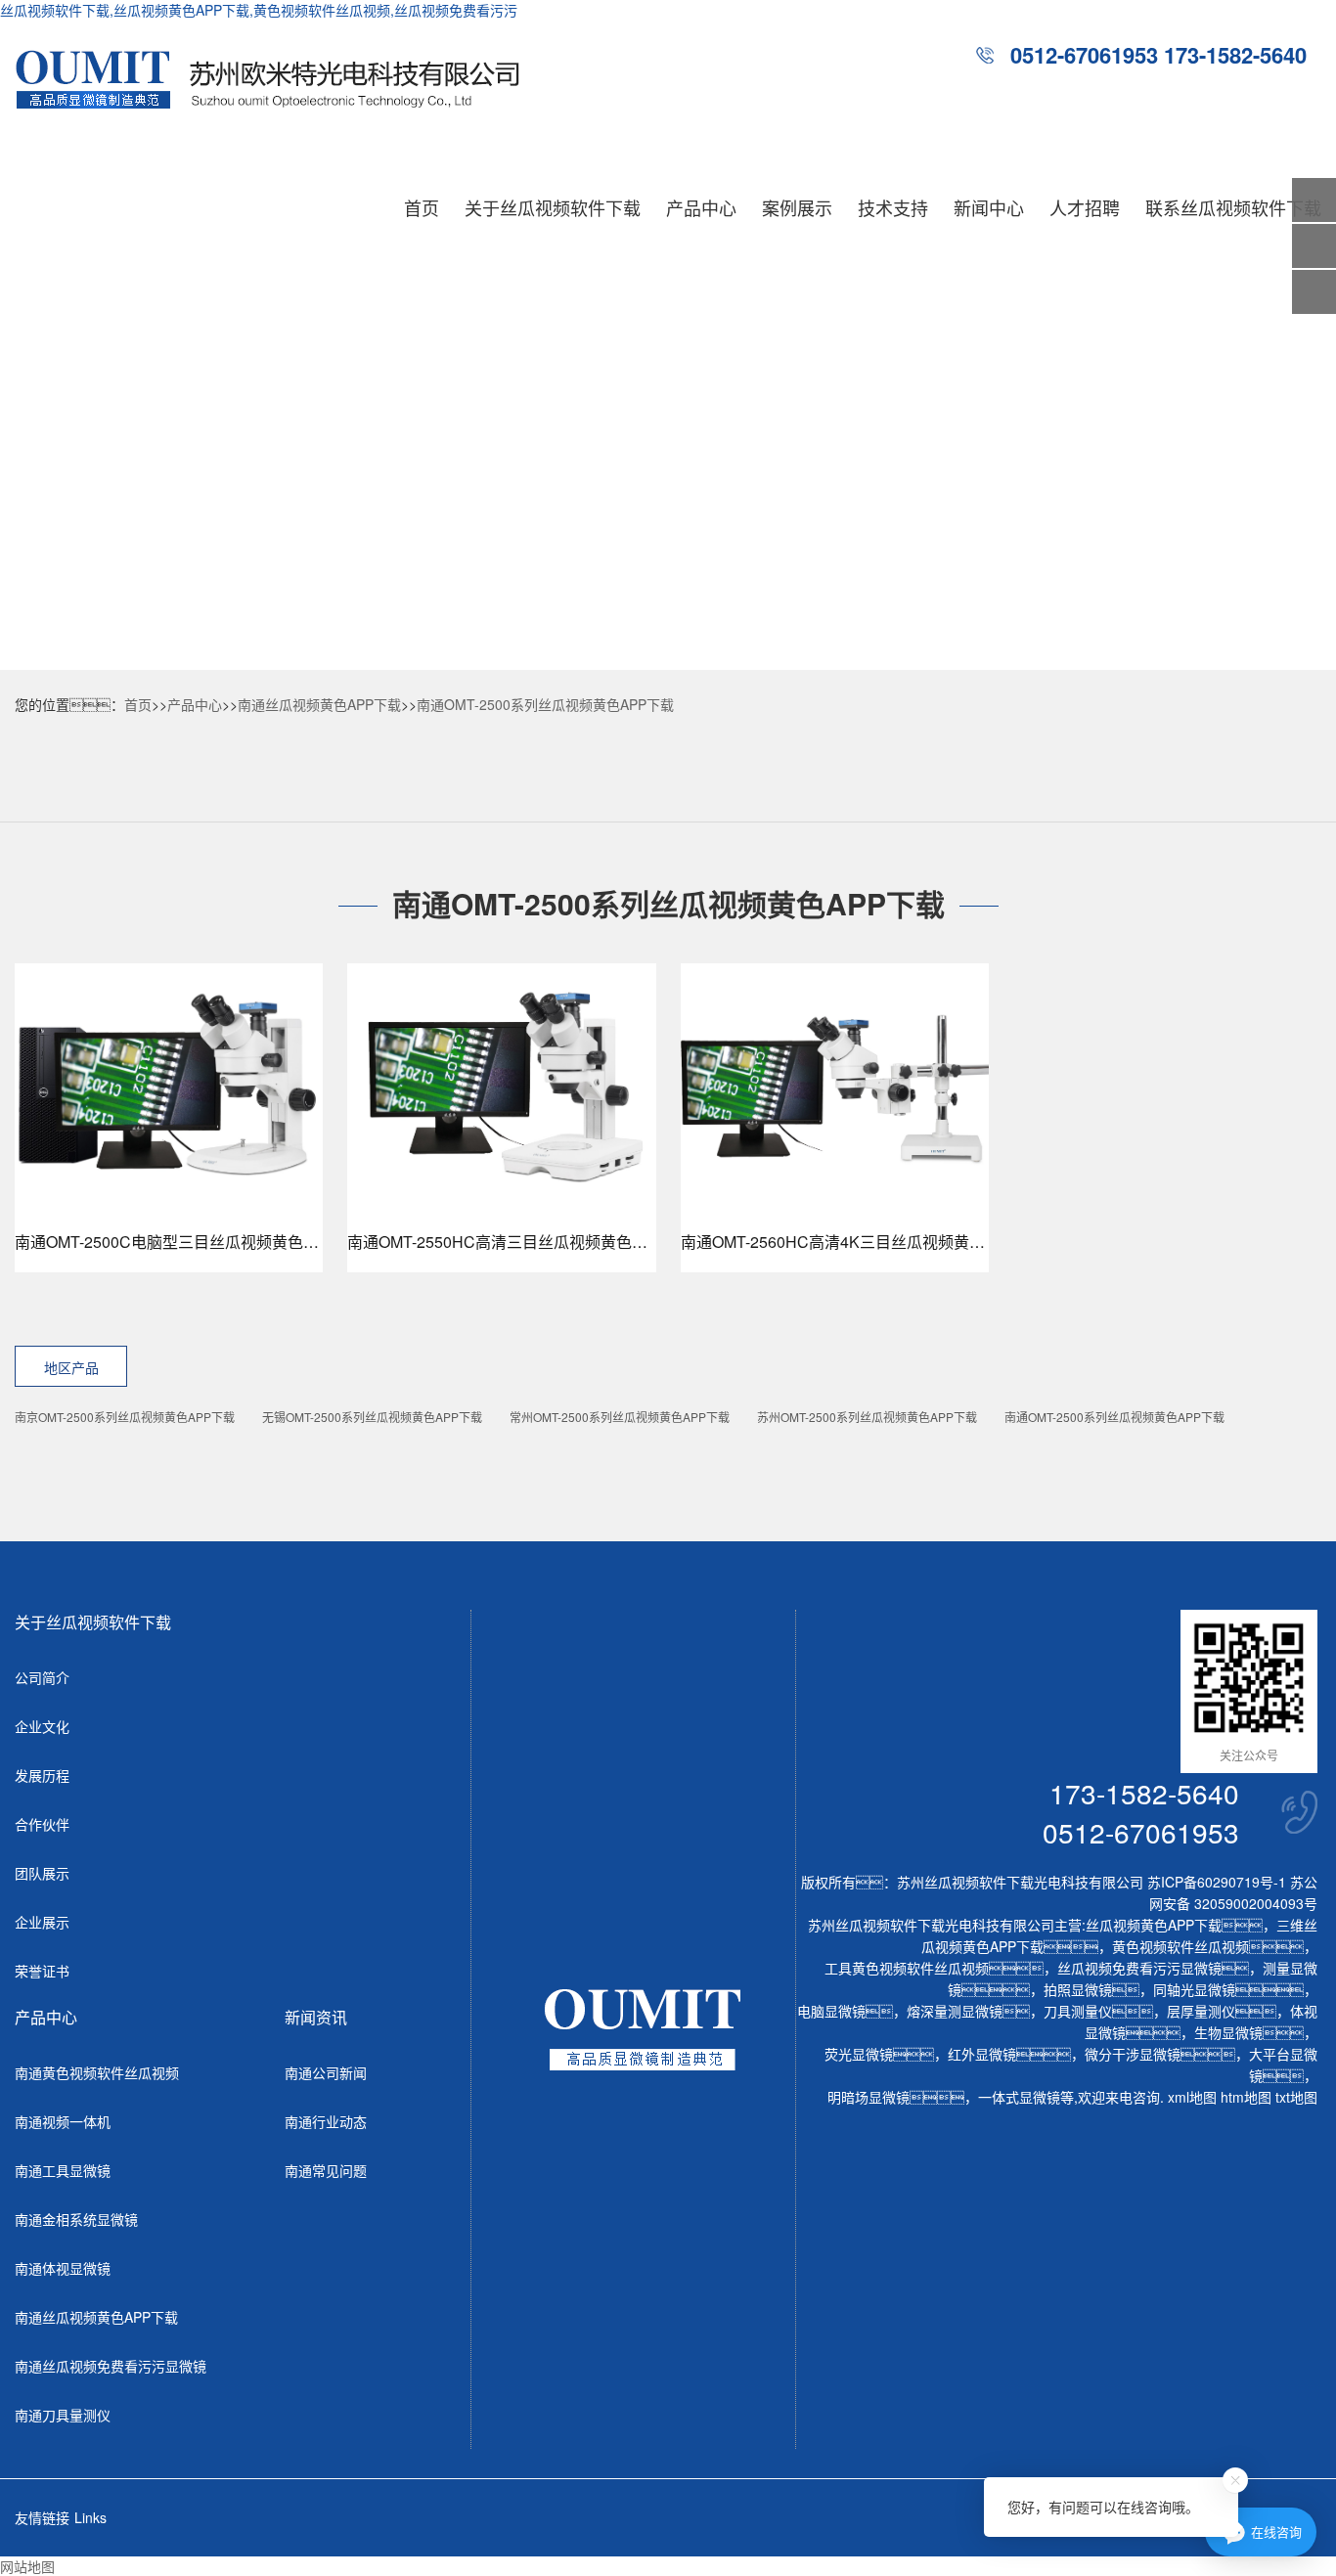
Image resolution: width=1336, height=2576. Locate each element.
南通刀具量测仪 (63, 2415)
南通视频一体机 (63, 2121)
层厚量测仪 (1201, 2011)
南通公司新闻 (326, 2072)
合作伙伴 (42, 1824)
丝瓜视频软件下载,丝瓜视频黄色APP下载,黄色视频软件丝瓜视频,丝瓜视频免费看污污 (259, 10)
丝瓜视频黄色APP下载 (1154, 1925)
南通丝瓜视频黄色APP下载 (319, 704)
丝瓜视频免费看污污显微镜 (1139, 1968)
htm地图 (1246, 2097)
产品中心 (701, 207)
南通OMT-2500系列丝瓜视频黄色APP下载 (545, 704)
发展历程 (42, 1775)
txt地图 (1296, 2097)
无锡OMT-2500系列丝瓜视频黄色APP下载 (372, 1417)
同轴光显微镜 (1194, 1989)
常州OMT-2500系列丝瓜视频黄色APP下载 (620, 1417)
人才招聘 (1085, 207)
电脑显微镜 (831, 2011)
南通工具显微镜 (63, 2170)
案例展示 (797, 207)
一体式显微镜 (1019, 2097)
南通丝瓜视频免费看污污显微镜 (111, 2366)
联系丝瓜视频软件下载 (1233, 207)
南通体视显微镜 (63, 2268)
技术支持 (893, 207)
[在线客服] (1314, 246)
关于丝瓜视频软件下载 (553, 207)
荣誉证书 (42, 1971)
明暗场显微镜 (868, 2097)
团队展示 (42, 1873)
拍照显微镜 (1078, 1989)
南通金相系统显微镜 (76, 2219)
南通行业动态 (326, 2121)
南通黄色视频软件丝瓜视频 (97, 2072)
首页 (422, 207)
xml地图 (1192, 2097)
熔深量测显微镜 (955, 2011)
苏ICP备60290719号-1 (1217, 1882)
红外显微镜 (982, 2054)
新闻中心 (989, 207)
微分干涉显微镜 (1133, 2054)
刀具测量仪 (1078, 2011)
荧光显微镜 (859, 2054)
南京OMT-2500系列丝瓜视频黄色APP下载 (125, 1417)
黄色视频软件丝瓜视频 (1180, 1946)
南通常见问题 (326, 2170)
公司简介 (42, 1677)
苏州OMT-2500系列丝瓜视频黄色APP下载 (867, 1417)
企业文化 (42, 1726)
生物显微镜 (1228, 2032)
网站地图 (27, 2566)
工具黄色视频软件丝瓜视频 (907, 1968)
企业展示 (42, 1922)
